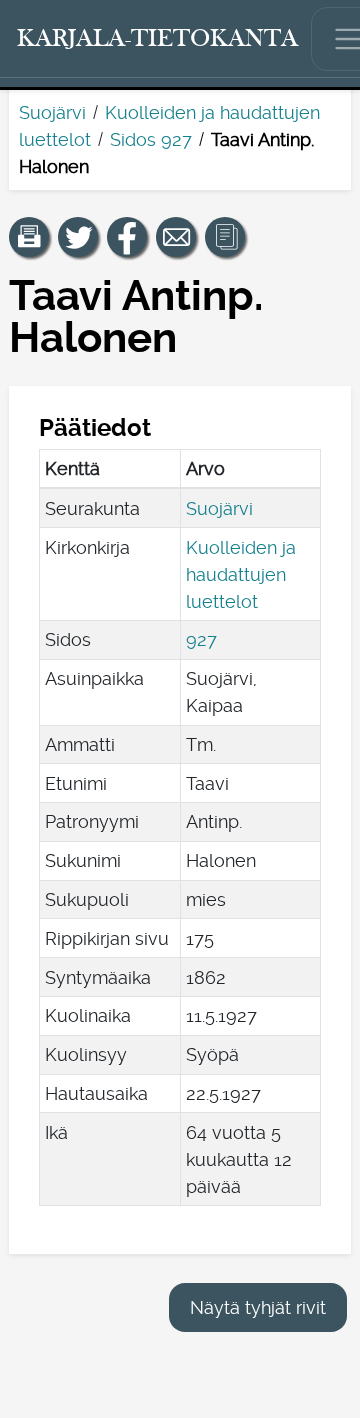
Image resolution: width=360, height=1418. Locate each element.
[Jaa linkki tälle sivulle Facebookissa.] (127, 237)
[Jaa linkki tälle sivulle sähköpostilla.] (176, 237)
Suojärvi (52, 112)
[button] (29, 237)
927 (201, 639)
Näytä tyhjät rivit (258, 1307)
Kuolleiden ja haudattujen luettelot (241, 574)
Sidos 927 (151, 139)
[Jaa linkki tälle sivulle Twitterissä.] (78, 237)
